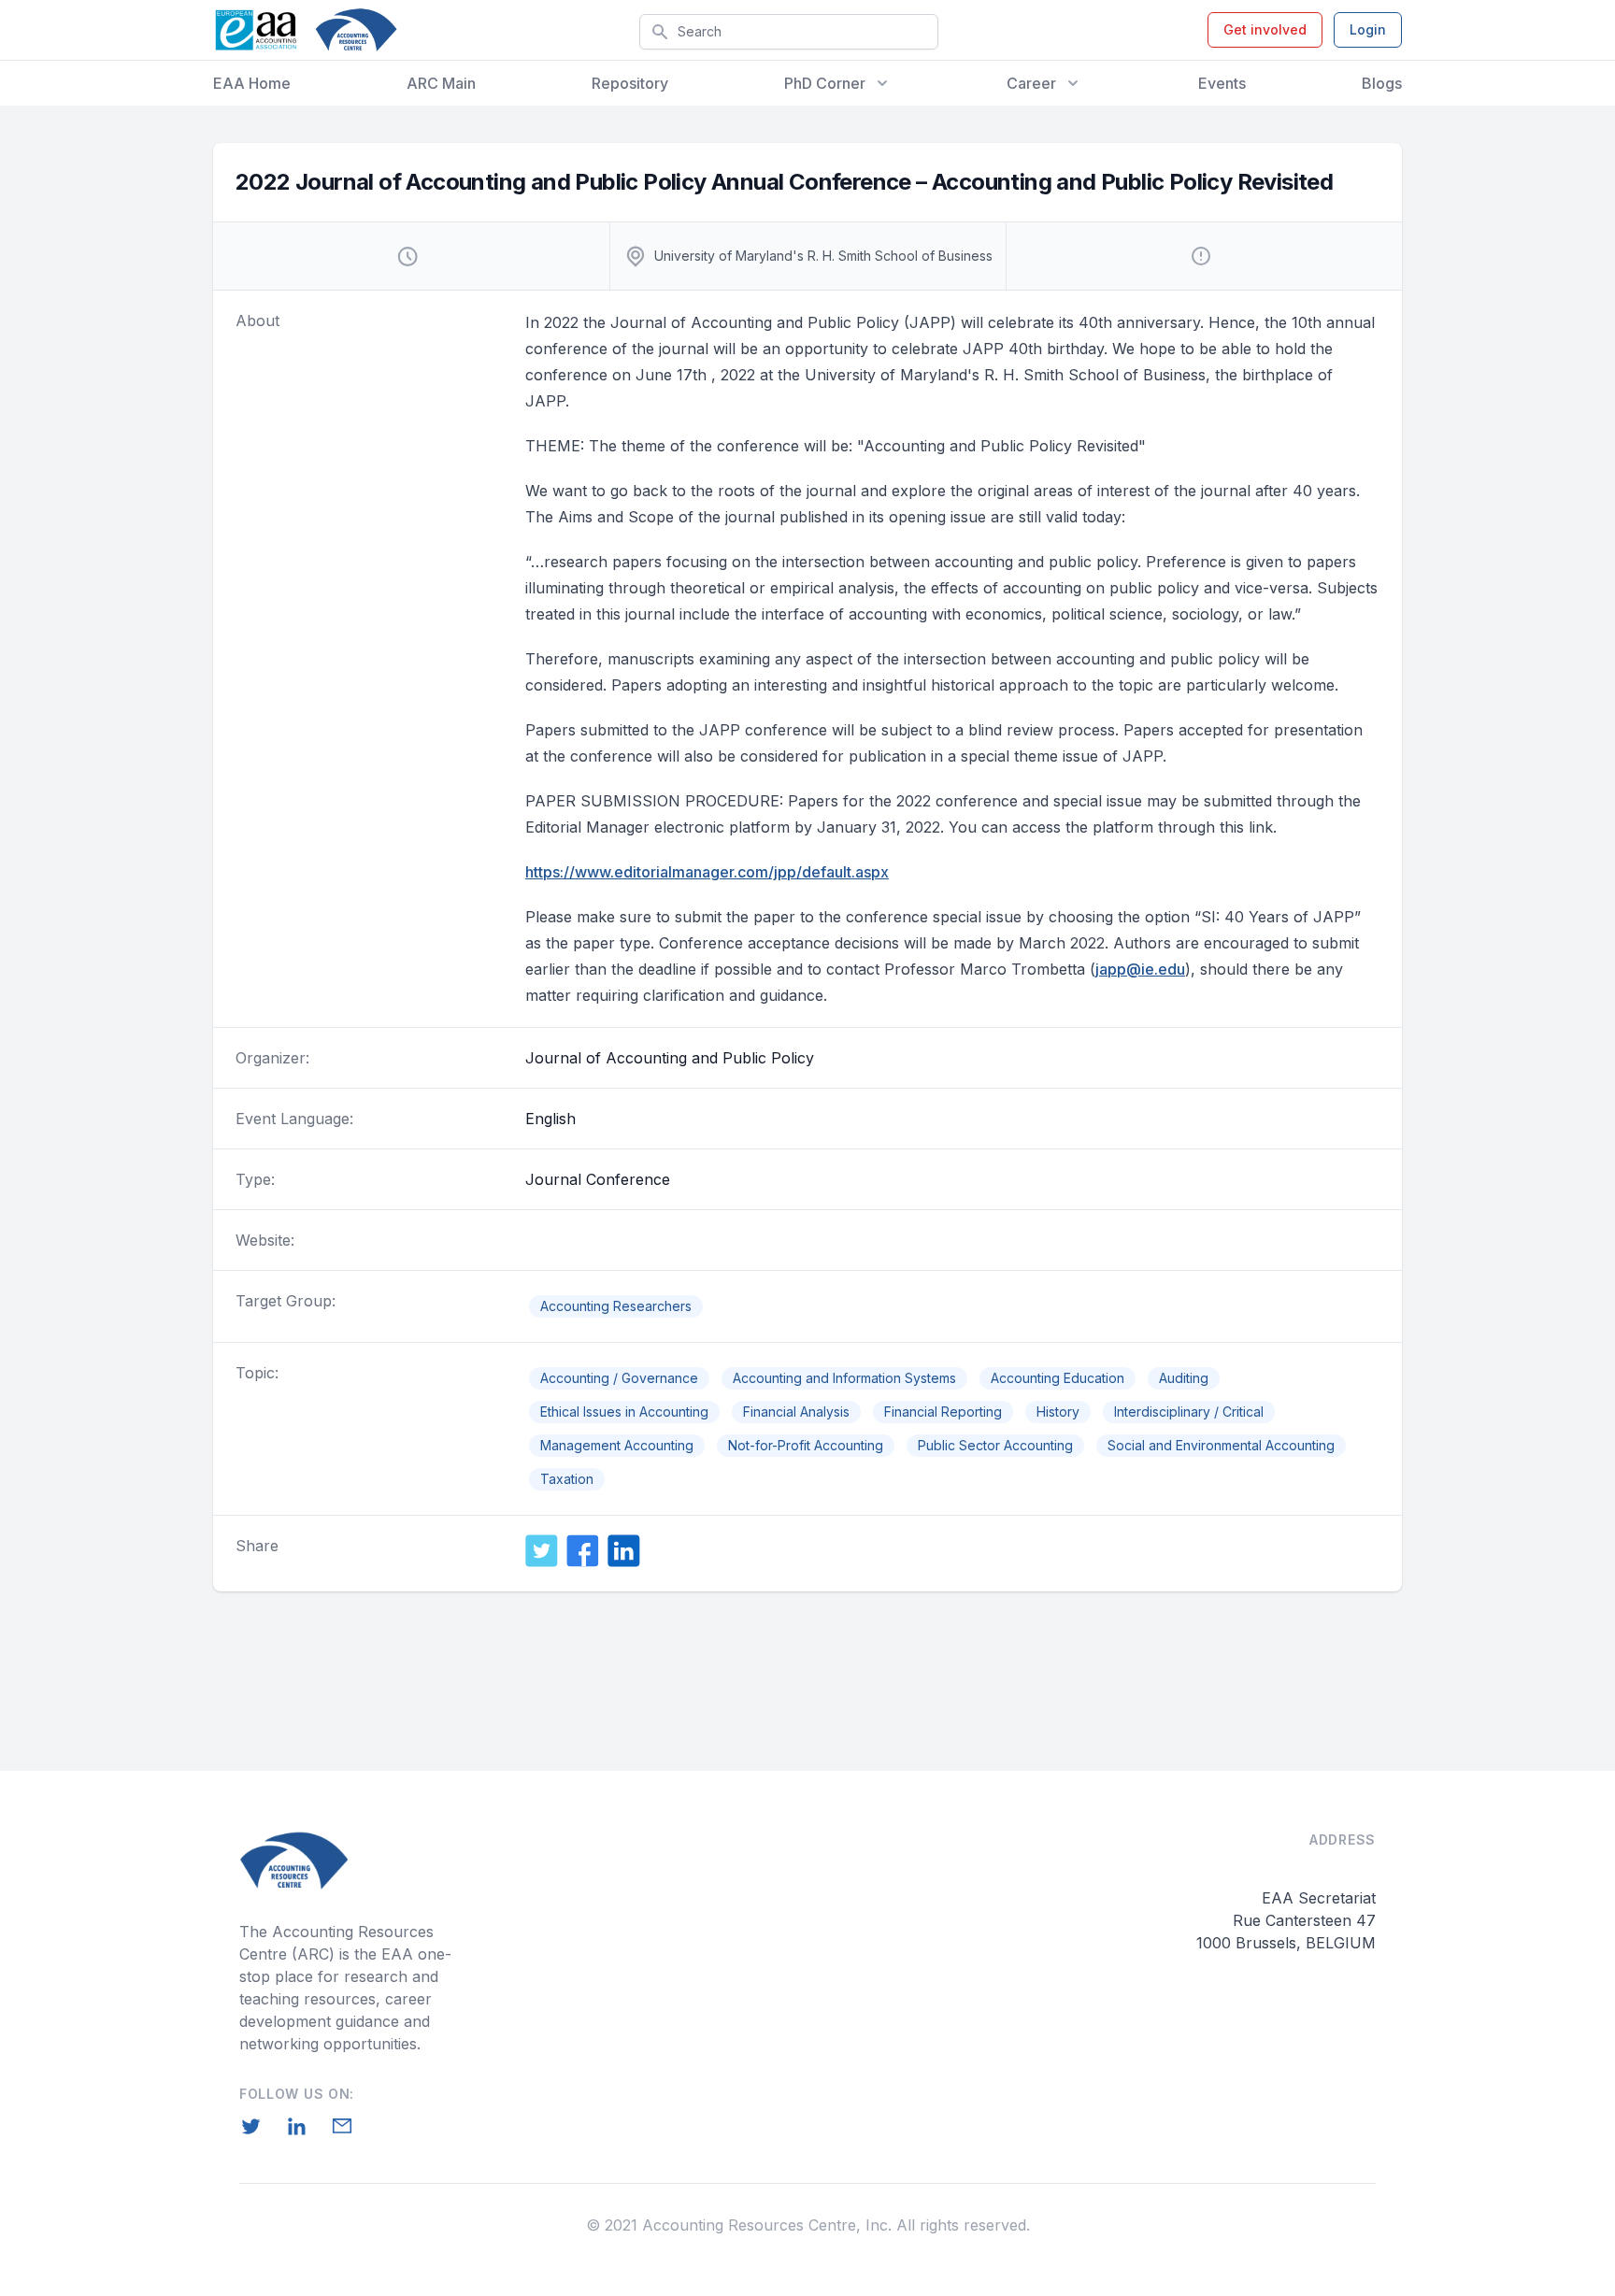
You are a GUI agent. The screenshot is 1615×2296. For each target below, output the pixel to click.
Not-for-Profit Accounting (806, 1445)
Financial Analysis (796, 1412)
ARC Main (441, 83)
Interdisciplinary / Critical (1189, 1412)
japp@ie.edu (1140, 969)
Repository (630, 83)
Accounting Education (1058, 1378)
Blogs (1382, 83)
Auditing (1184, 1378)
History (1058, 1412)
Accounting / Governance (619, 1378)
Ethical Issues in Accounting (624, 1412)
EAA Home (252, 83)
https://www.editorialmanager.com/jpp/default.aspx (707, 872)
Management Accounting (617, 1445)
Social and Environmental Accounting (1221, 1445)
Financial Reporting (943, 1412)
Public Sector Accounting (995, 1445)
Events (1222, 83)
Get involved (1265, 29)
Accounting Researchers (616, 1306)
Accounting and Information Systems (844, 1378)
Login (1368, 29)
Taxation (567, 1479)
